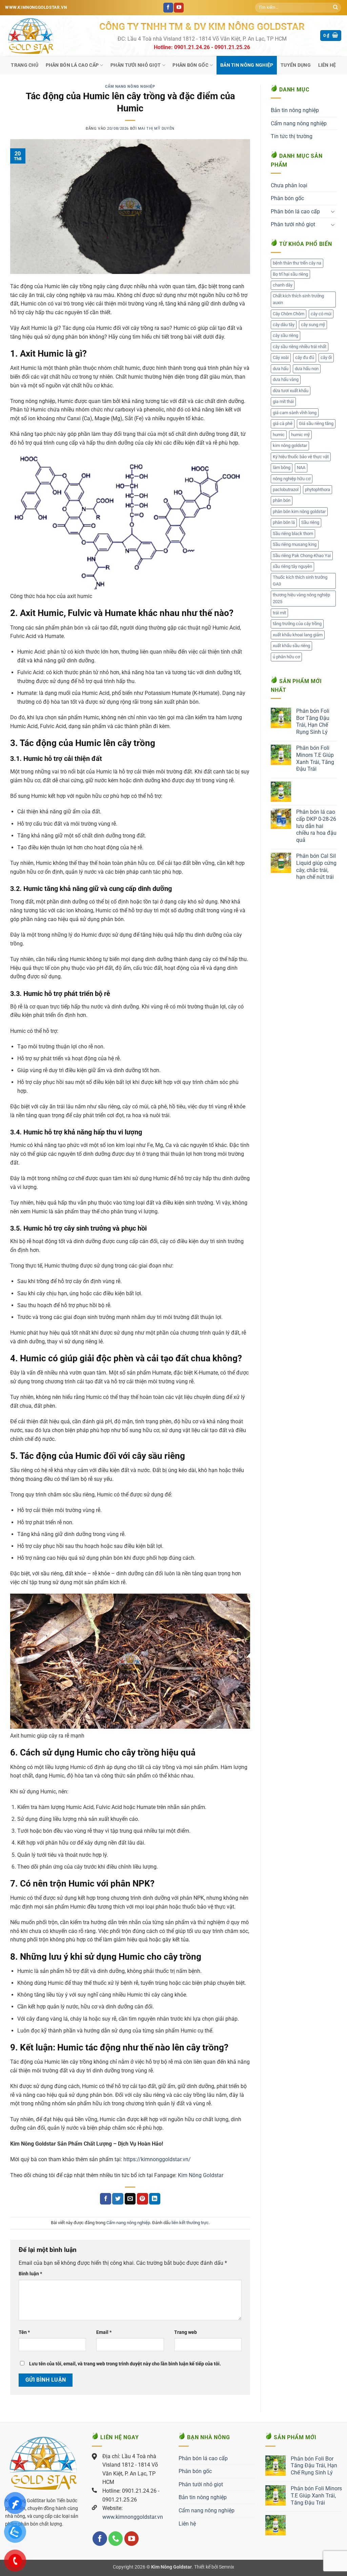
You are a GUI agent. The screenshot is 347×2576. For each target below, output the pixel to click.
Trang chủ (25, 65)
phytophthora (318, 489)
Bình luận (30, 2274)
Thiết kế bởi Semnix (214, 2567)
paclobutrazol (286, 489)
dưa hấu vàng (286, 379)
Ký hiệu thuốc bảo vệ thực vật (301, 457)
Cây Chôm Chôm (289, 314)
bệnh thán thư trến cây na (297, 263)
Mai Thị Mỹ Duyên (156, 129)
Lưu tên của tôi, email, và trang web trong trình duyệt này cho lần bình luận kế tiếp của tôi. (125, 2364)
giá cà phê (283, 423)
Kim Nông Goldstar (200, 2175)
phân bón (282, 500)
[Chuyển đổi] (333, 211)
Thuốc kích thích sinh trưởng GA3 (300, 581)
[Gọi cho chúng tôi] (116, 2539)
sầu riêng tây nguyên (292, 566)
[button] (331, 36)
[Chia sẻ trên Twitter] (118, 2199)
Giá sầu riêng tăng (316, 423)
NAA (301, 467)
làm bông (282, 467)
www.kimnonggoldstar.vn (133, 2517)
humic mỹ (300, 435)
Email (104, 2332)
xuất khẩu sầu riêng (291, 646)
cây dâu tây (284, 325)
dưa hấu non (307, 369)
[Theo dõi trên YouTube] (179, 8)
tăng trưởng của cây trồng (297, 624)
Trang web (186, 2332)
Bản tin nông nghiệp (247, 65)
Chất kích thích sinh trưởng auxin (298, 299)
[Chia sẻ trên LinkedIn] (155, 2199)
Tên (24, 2332)
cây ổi (326, 357)
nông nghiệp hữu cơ (292, 479)
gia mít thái (283, 401)
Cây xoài (281, 357)
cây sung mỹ (313, 325)
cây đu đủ (305, 357)
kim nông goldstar (290, 445)
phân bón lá (284, 522)
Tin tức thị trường (292, 136)
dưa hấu (281, 369)
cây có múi (321, 314)
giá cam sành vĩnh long (295, 413)
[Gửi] (335, 8)
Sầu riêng (310, 522)
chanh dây (283, 285)
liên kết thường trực (190, 2223)
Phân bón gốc (190, 65)
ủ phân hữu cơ (286, 657)
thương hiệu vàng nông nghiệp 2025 (301, 598)
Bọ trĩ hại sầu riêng (290, 274)
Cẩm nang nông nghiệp (130, 87)
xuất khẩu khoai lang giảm (298, 635)
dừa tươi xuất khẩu (291, 391)
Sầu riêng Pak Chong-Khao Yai (302, 556)
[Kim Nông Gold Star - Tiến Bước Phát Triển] (47, 36)
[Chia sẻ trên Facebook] (106, 2199)
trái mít (279, 613)
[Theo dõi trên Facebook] (168, 8)
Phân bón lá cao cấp (72, 65)
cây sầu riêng (285, 335)
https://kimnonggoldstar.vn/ (157, 2159)
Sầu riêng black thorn (293, 534)
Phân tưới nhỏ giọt (136, 65)
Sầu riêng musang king (295, 544)
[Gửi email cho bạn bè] (130, 2199)
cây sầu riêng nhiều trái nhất (300, 347)
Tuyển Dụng (296, 65)
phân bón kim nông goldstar (299, 512)
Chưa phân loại (289, 185)
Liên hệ (327, 65)
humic (279, 435)
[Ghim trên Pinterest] (142, 2199)
